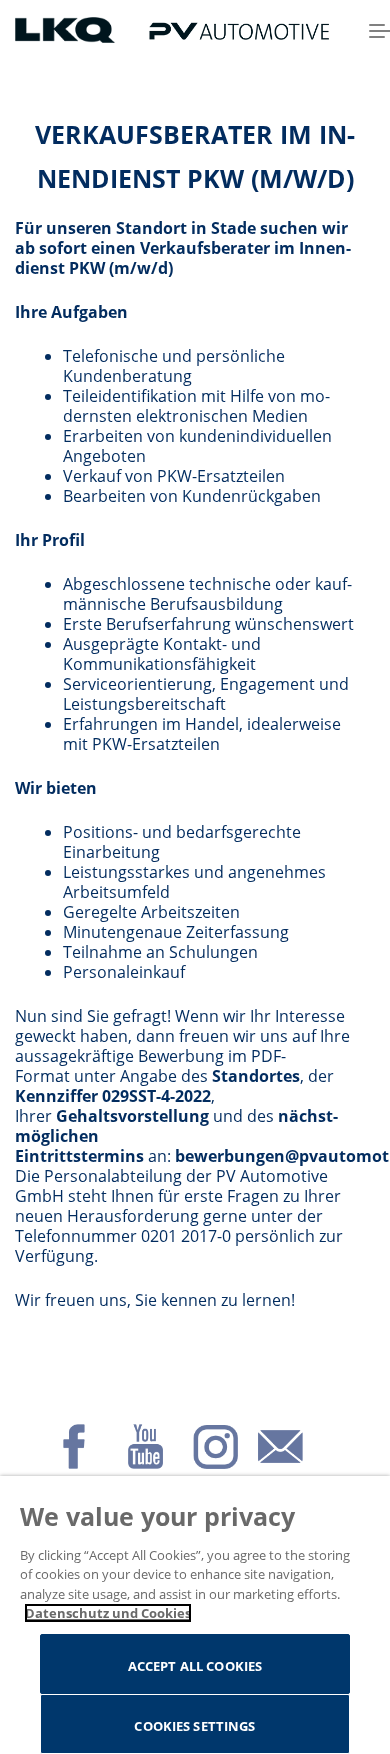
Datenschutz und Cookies (108, 1613)
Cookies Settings (194, 1726)
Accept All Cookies (195, 1666)
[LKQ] (67, 29)
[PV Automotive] (239, 30)
